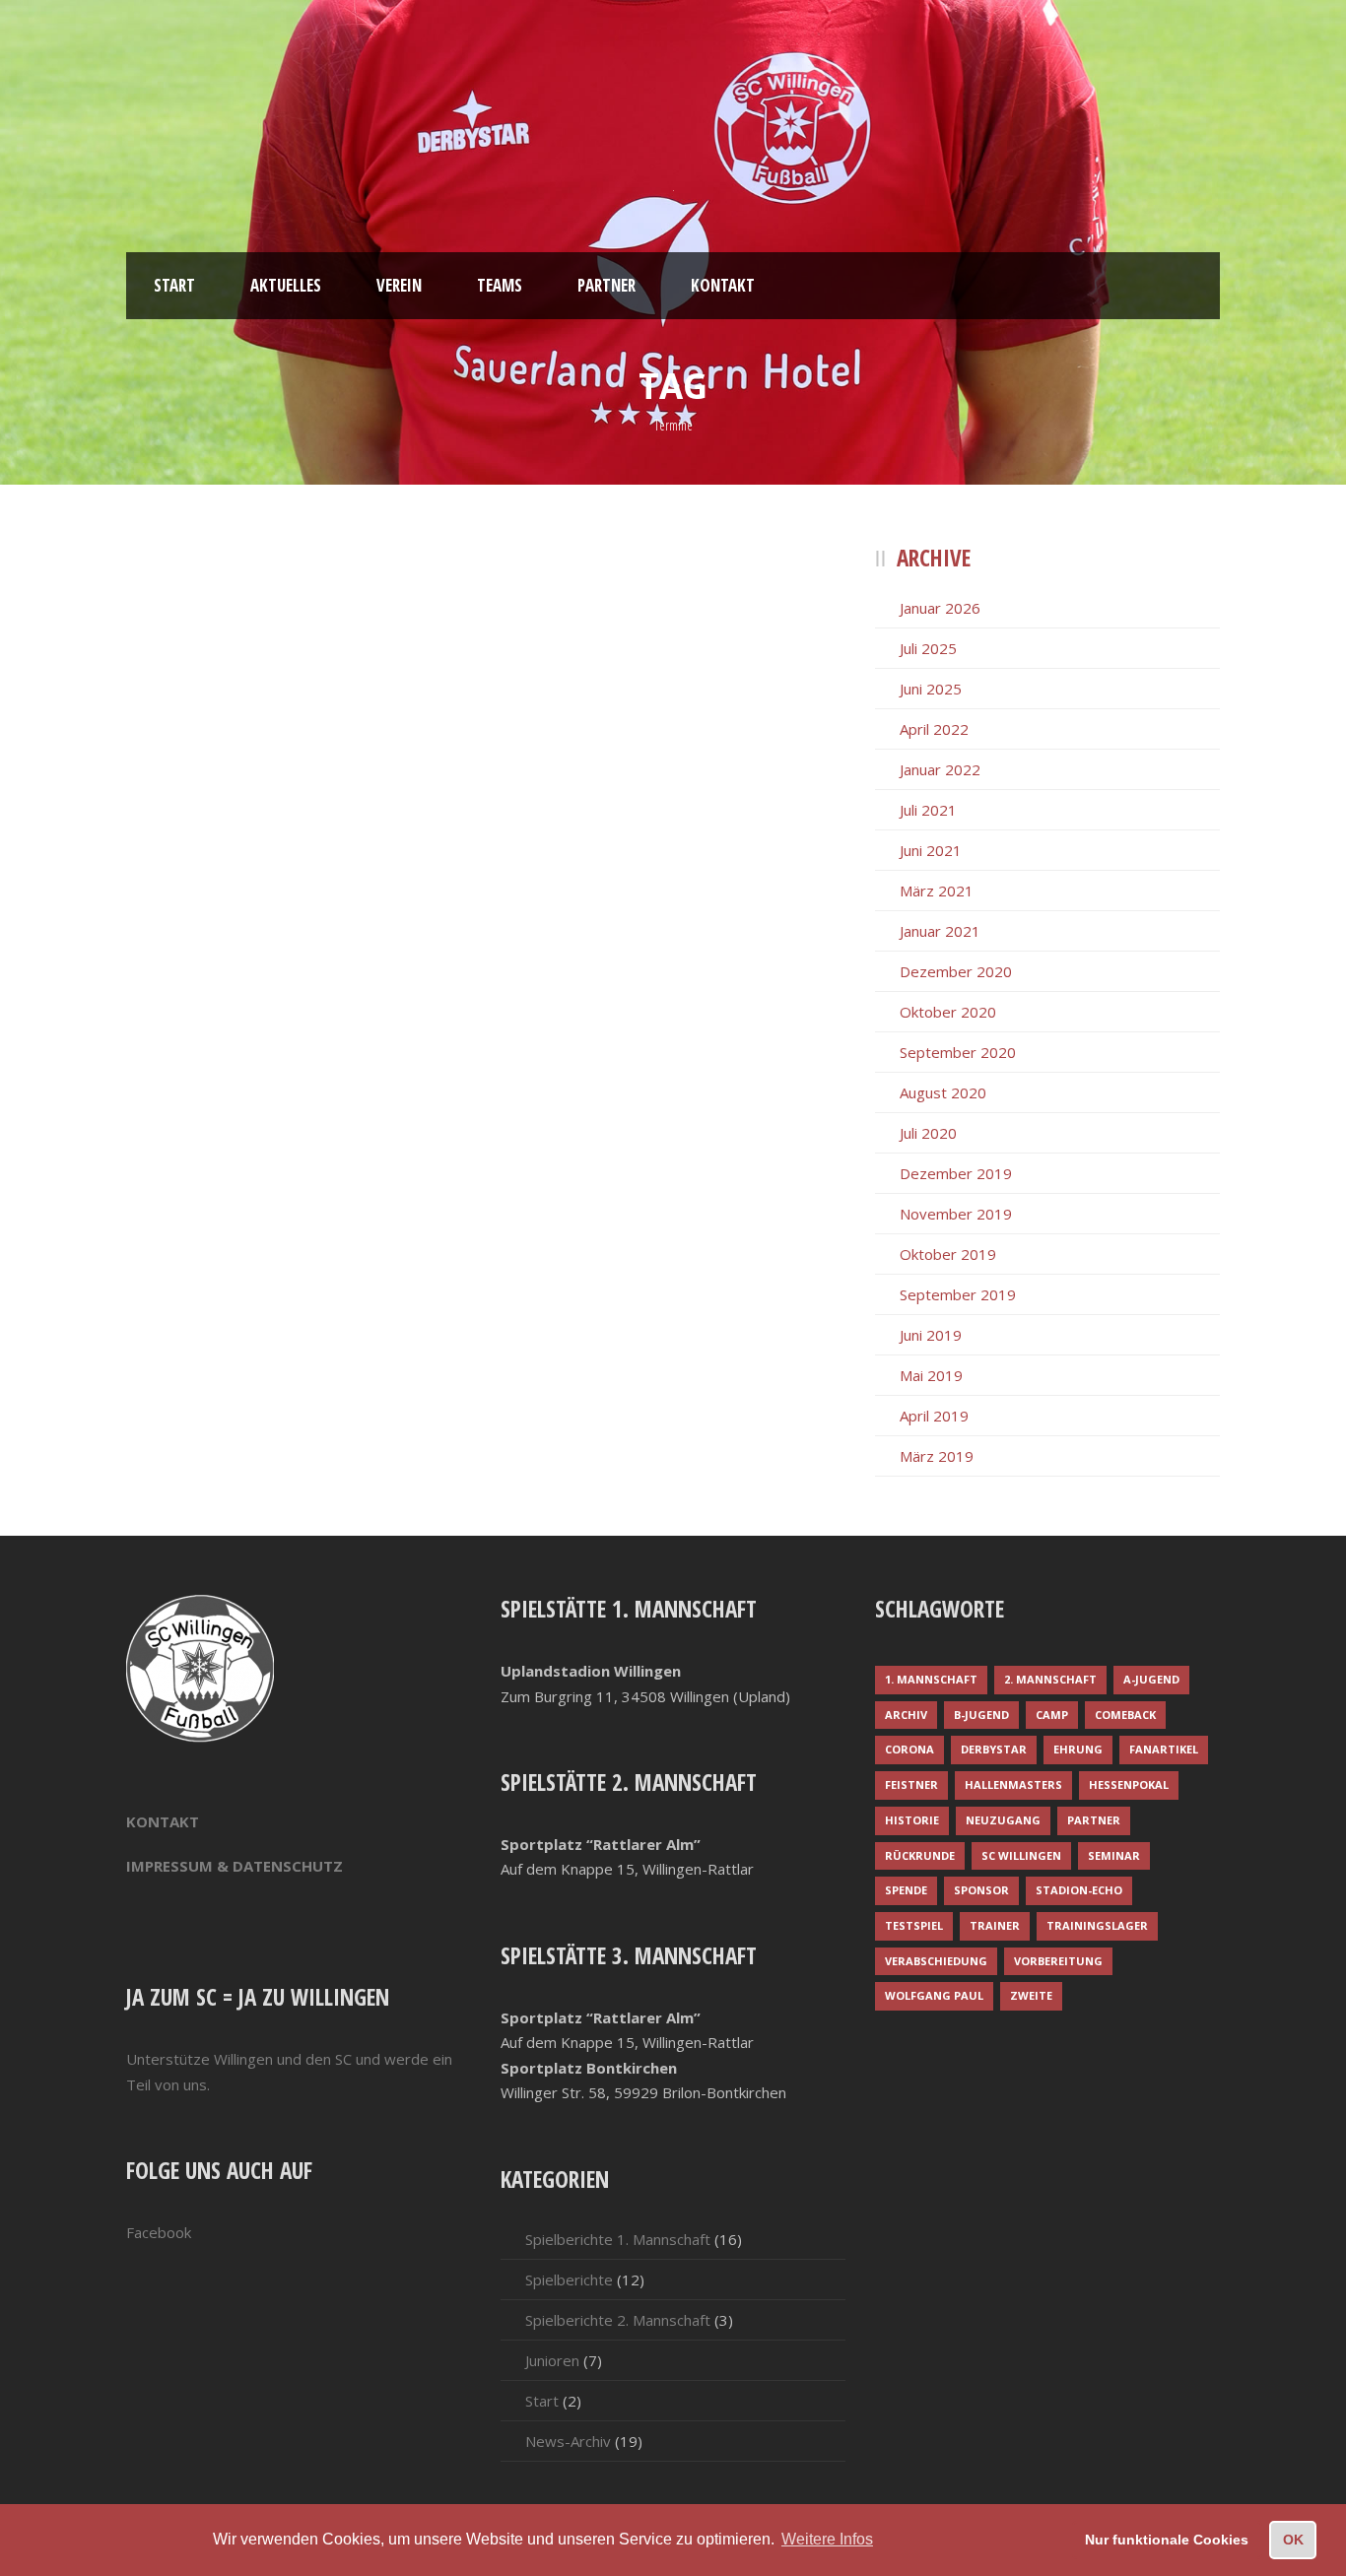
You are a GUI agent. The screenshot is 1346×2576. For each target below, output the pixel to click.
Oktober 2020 (948, 1012)
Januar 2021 (940, 931)
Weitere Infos (827, 2539)
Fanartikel (1164, 1749)
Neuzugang (1003, 1820)
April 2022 (934, 729)
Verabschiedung (936, 1961)
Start (542, 2401)
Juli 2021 (928, 810)
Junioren (552, 2360)
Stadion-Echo (1079, 1890)
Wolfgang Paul (934, 1995)
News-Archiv (568, 2441)
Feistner (911, 1784)
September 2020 (958, 1052)
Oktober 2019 (948, 1254)
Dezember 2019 (956, 1173)
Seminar (1114, 1855)
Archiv (906, 1715)
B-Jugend (981, 1715)
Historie (912, 1820)
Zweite (1031, 1995)
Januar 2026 (940, 608)
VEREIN (399, 285)
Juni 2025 (931, 689)
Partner (1094, 1820)
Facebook (159, 2232)
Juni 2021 (931, 850)
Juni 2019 (931, 1335)
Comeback (1125, 1715)
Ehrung (1078, 1749)
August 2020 (943, 1092)
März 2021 (937, 891)
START (174, 285)
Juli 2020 (928, 1133)
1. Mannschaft (931, 1679)
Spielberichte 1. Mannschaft (618, 2239)
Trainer (995, 1925)
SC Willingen (1021, 1855)
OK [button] (1293, 2540)
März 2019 (937, 1456)
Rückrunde (920, 1855)
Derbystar (994, 1749)
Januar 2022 (940, 769)
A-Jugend (1151, 1679)
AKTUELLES (286, 285)
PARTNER (606, 285)
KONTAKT (723, 285)
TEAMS (500, 285)
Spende (906, 1890)
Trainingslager (1097, 1925)
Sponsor (981, 1890)
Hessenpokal (1129, 1784)
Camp (1052, 1715)
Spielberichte (569, 2279)
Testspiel (914, 1925)
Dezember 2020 (956, 971)
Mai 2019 (931, 1375)
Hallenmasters (1013, 1784)
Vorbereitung (1058, 1961)
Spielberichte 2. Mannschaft (618, 2320)
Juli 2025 (928, 648)
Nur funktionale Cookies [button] (1167, 2540)
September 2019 (958, 1294)
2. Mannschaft (1050, 1679)
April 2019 (934, 1416)
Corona (909, 1749)
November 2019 (956, 1214)
